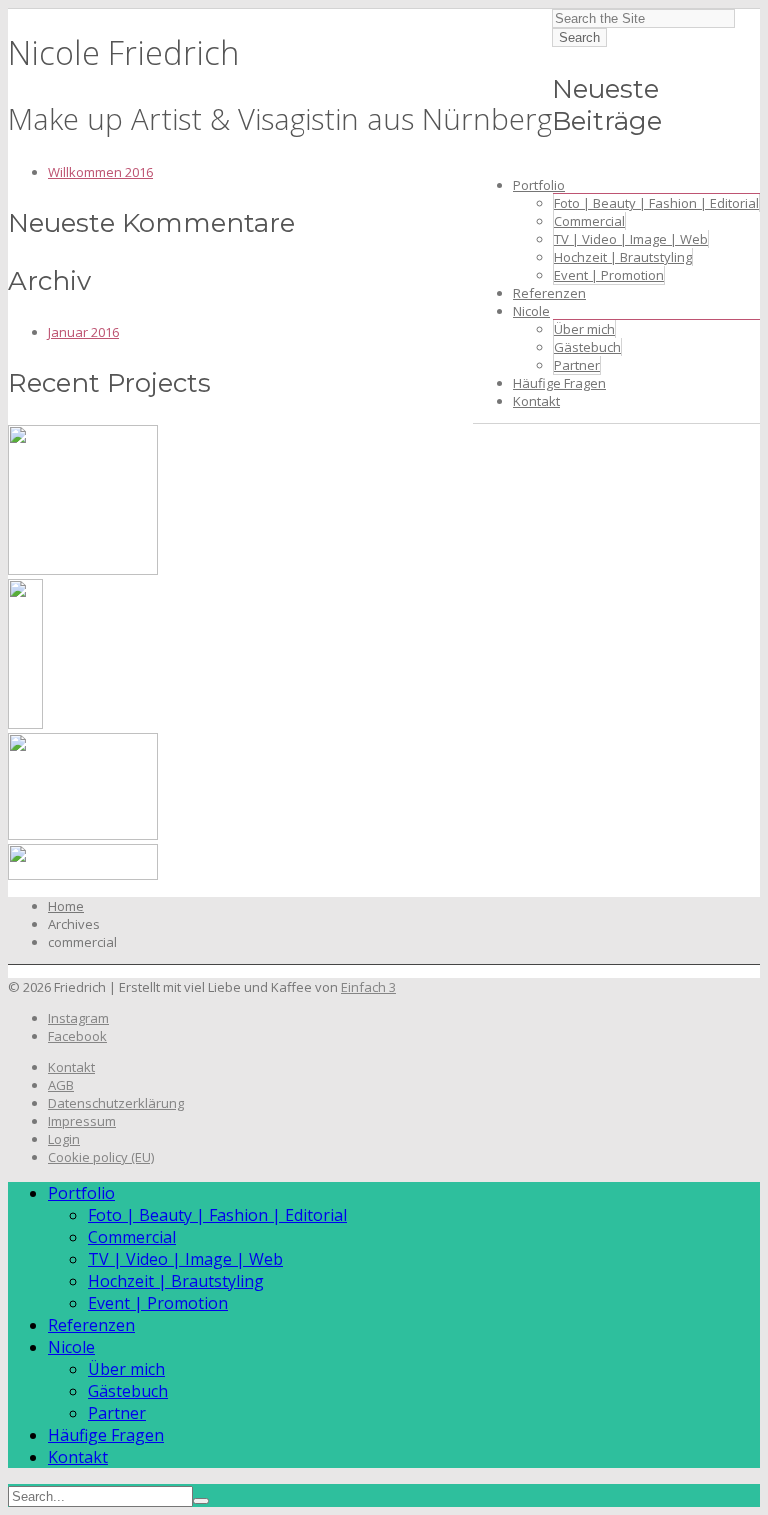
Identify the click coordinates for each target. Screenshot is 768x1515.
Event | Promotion (609, 275)
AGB (61, 1085)
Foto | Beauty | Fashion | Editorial (656, 203)
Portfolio (539, 185)
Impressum (82, 1121)
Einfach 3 (368, 987)
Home (66, 906)
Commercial (589, 221)
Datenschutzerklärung (116, 1103)
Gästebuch (587, 347)
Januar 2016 (83, 332)
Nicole (531, 311)
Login (64, 1139)
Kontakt (536, 401)
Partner (577, 365)
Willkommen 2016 (100, 172)
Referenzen (549, 293)
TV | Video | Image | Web (631, 239)
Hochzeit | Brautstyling (623, 257)
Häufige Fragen (559, 383)
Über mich (584, 329)
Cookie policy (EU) (101, 1157)
